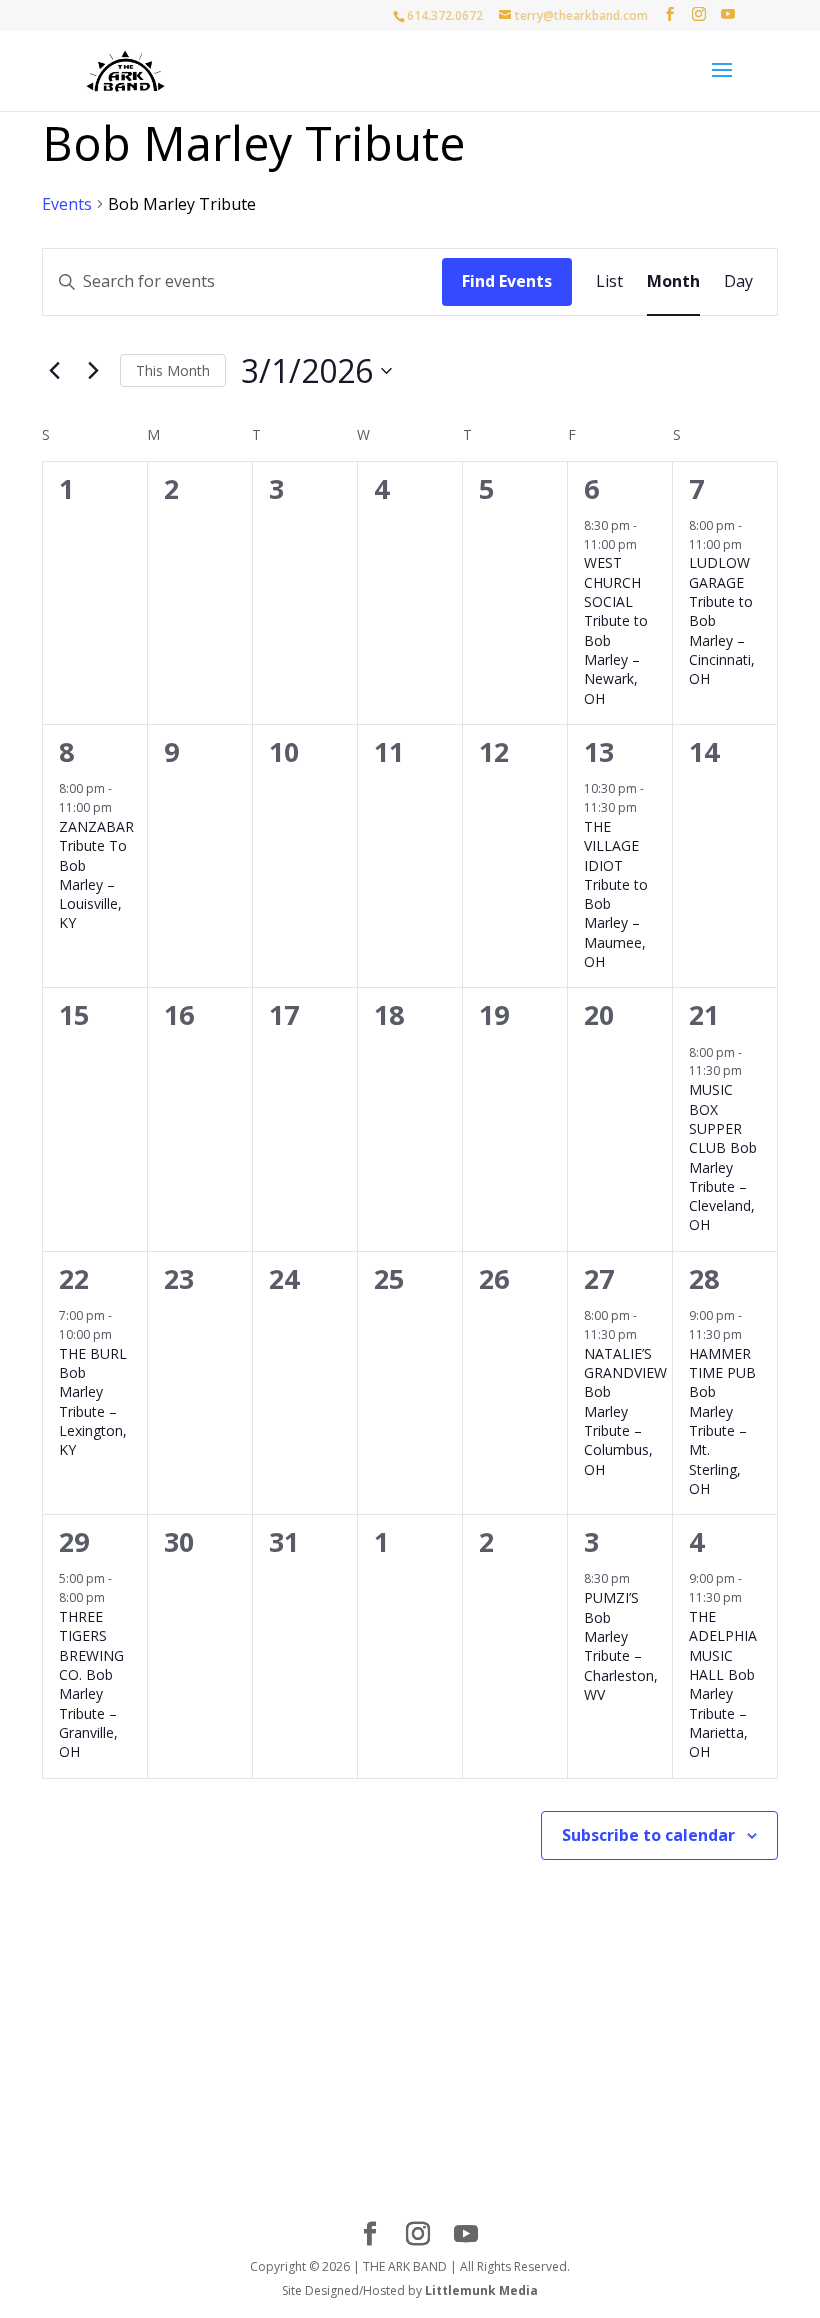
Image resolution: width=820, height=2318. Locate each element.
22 (74, 1278)
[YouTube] (728, 14)
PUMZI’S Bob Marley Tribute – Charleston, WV (621, 1646)
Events (67, 204)
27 (599, 1278)
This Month (173, 370)
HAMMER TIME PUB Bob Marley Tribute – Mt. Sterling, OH (722, 1421)
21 (704, 1014)
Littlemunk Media (481, 2290)
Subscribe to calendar (648, 1835)
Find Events (507, 281)
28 (704, 1278)
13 (599, 751)
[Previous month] (54, 371)
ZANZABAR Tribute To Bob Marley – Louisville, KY (96, 875)
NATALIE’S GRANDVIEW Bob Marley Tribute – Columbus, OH (625, 1411)
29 (74, 1541)
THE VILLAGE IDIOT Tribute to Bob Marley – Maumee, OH (616, 894)
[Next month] (93, 371)
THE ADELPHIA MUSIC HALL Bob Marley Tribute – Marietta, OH (723, 1684)
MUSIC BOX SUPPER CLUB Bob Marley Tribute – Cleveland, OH (723, 1157)
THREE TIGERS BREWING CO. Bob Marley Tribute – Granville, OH (91, 1684)
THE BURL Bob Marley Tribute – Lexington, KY (93, 1402)
